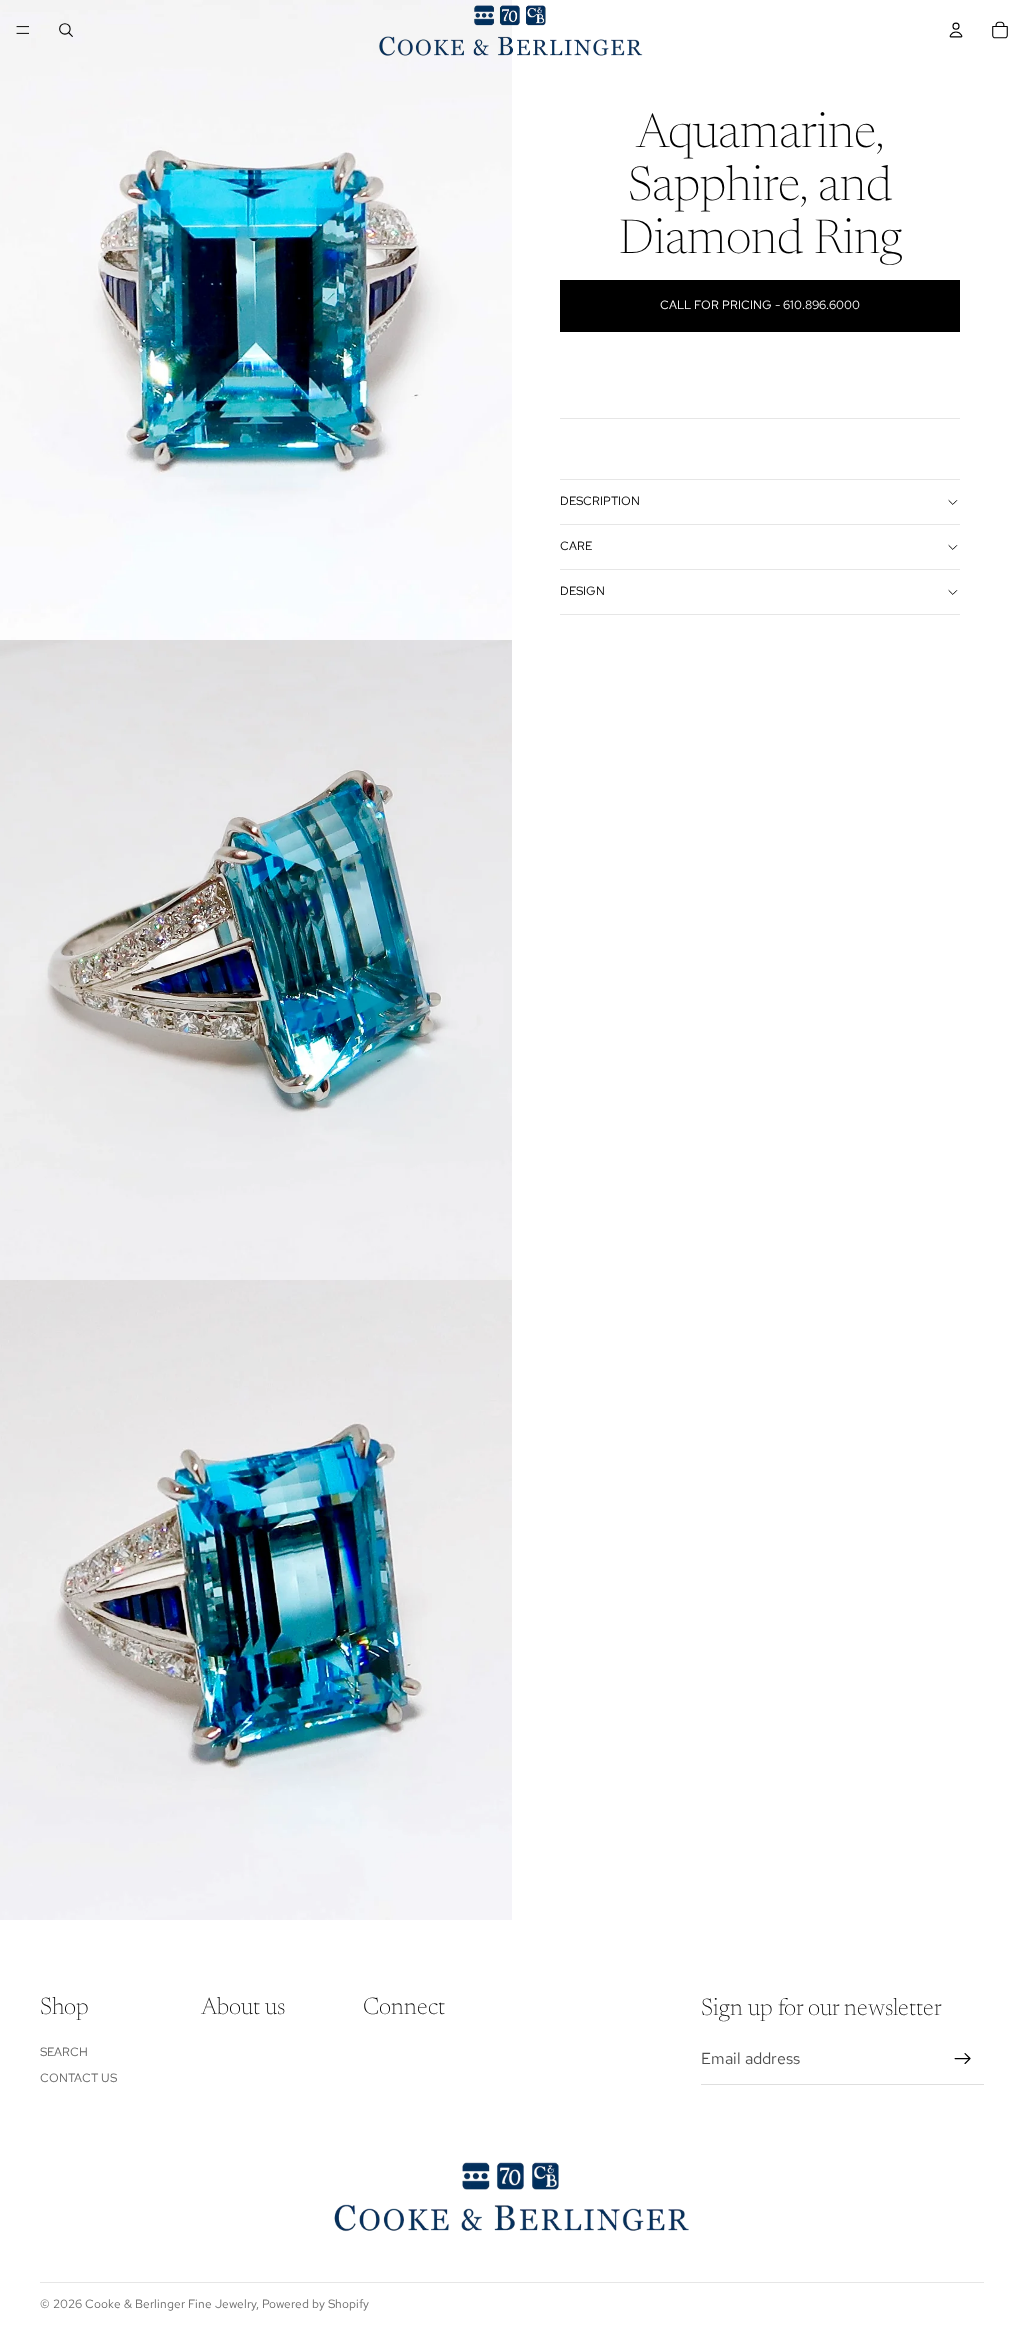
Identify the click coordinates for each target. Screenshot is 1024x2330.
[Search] (66, 30)
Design (582, 591)
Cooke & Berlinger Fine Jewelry (170, 2304)
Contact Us (78, 2079)
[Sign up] (963, 2060)
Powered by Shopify (315, 2304)
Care (576, 546)
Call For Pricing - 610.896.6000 (760, 305)
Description (600, 501)
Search (64, 2052)
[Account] (956, 30)
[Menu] (23, 30)
